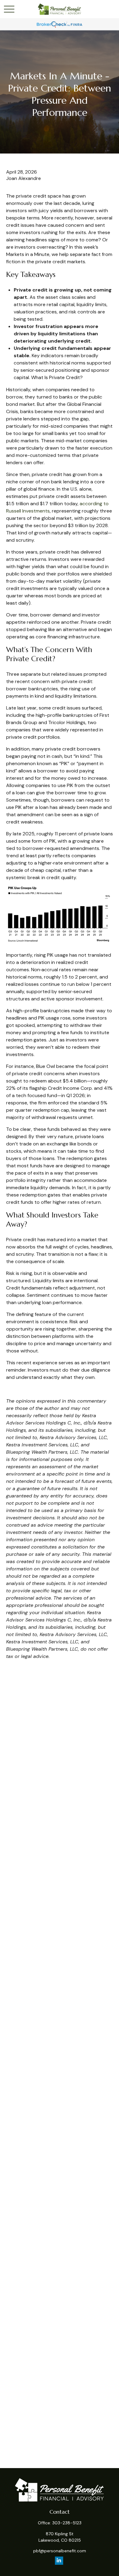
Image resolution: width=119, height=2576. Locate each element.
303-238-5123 (67, 2523)
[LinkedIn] (59, 2561)
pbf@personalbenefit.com (60, 2551)
